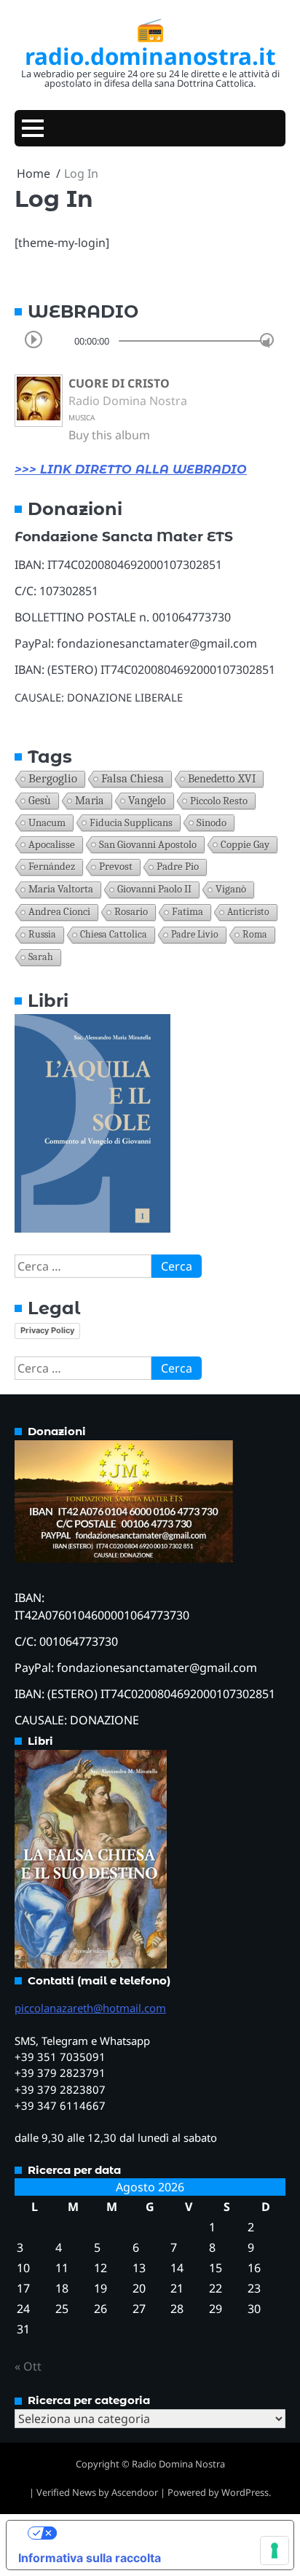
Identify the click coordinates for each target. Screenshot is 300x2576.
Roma (255, 934)
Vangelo (147, 801)
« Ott (28, 2366)
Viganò (231, 889)
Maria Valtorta (61, 889)
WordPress (245, 2492)
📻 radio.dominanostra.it (150, 42)
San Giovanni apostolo (148, 844)
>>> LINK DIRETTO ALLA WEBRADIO (131, 470)
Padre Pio (178, 867)
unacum (47, 822)
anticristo (248, 912)
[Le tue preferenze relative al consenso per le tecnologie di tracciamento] (275, 2551)
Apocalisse (52, 844)
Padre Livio (195, 934)
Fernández (52, 867)
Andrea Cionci (59, 912)
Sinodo (212, 822)
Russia (42, 934)
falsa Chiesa (133, 778)
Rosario (131, 912)
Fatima (187, 912)
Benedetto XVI (222, 778)
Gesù (40, 801)
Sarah (41, 957)
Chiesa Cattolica (114, 934)
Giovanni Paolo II (154, 889)
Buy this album (109, 435)
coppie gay (245, 844)
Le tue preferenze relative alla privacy (165, 2533)
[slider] (267, 340)
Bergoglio (53, 778)
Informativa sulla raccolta (90, 2558)
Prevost (116, 867)
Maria (90, 801)
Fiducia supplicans (131, 822)
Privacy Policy (47, 1330)
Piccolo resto (219, 801)
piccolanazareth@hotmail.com (90, 2008)
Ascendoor (135, 2492)
